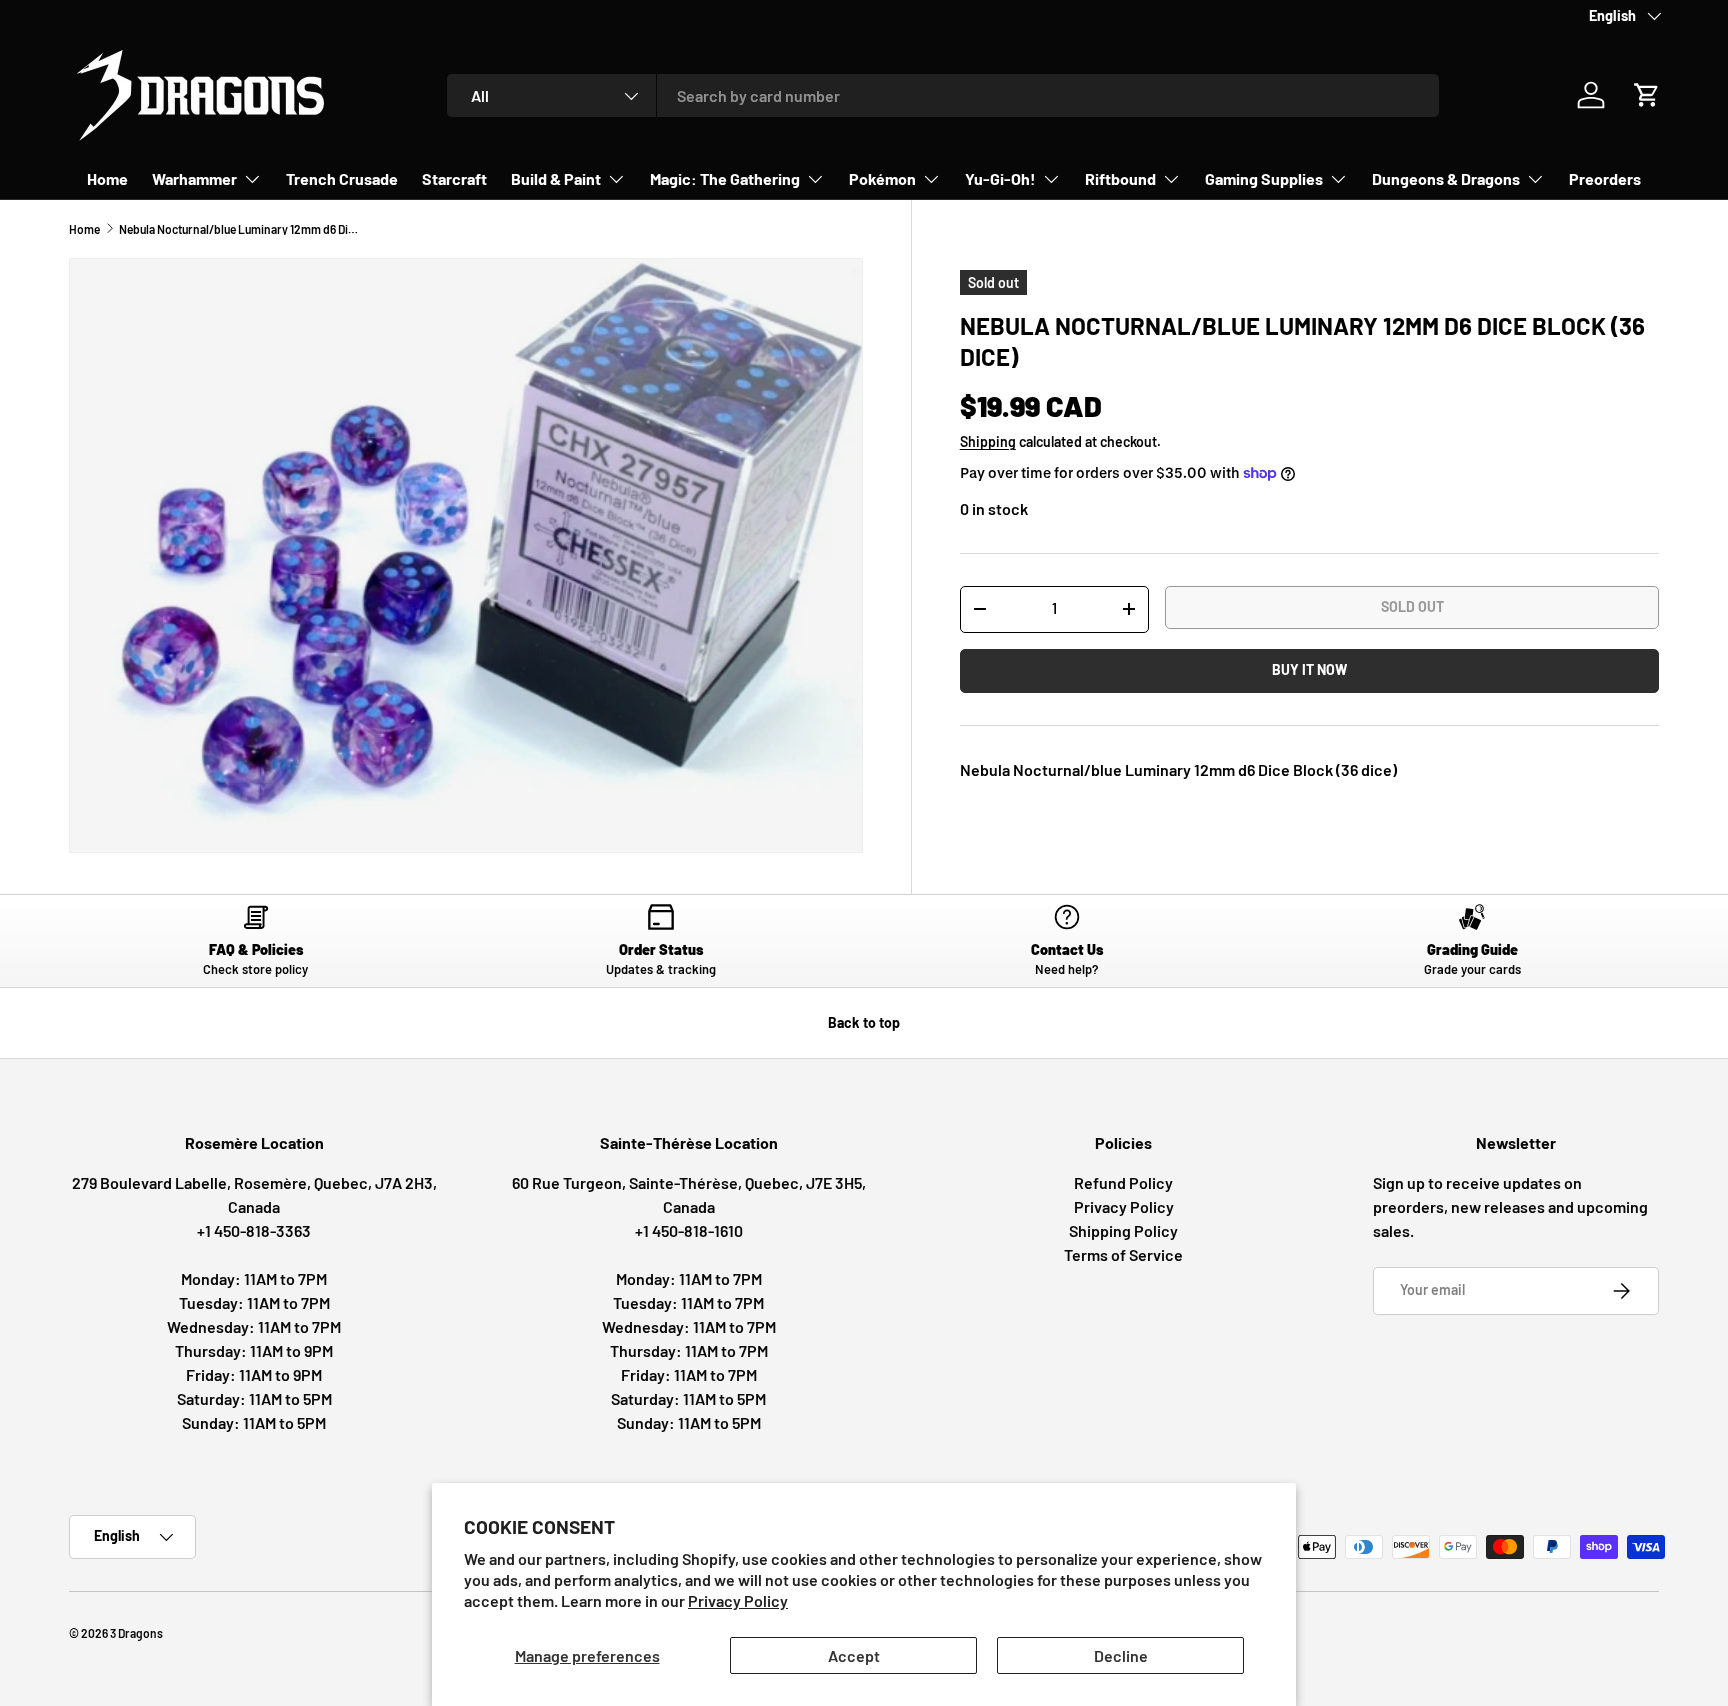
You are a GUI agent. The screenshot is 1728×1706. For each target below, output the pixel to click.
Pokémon (882, 178)
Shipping (988, 441)
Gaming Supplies (1264, 178)
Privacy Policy (738, 1600)
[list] (466, 555)
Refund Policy (1123, 1182)
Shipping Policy (1123, 1230)
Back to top (864, 1022)
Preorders (1605, 178)
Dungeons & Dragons (1446, 178)
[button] (1647, 95)
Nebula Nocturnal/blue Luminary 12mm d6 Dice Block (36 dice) (239, 229)
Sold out (1412, 606)
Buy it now (1309, 669)
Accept (854, 1655)
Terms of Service (1123, 1254)
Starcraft (454, 178)
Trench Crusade (342, 178)
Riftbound (1120, 178)
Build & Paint (556, 178)
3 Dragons (136, 1633)
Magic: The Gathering (725, 178)
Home (107, 178)
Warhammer (194, 178)
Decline (1121, 1655)
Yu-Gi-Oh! (1000, 178)
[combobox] (943, 95)
